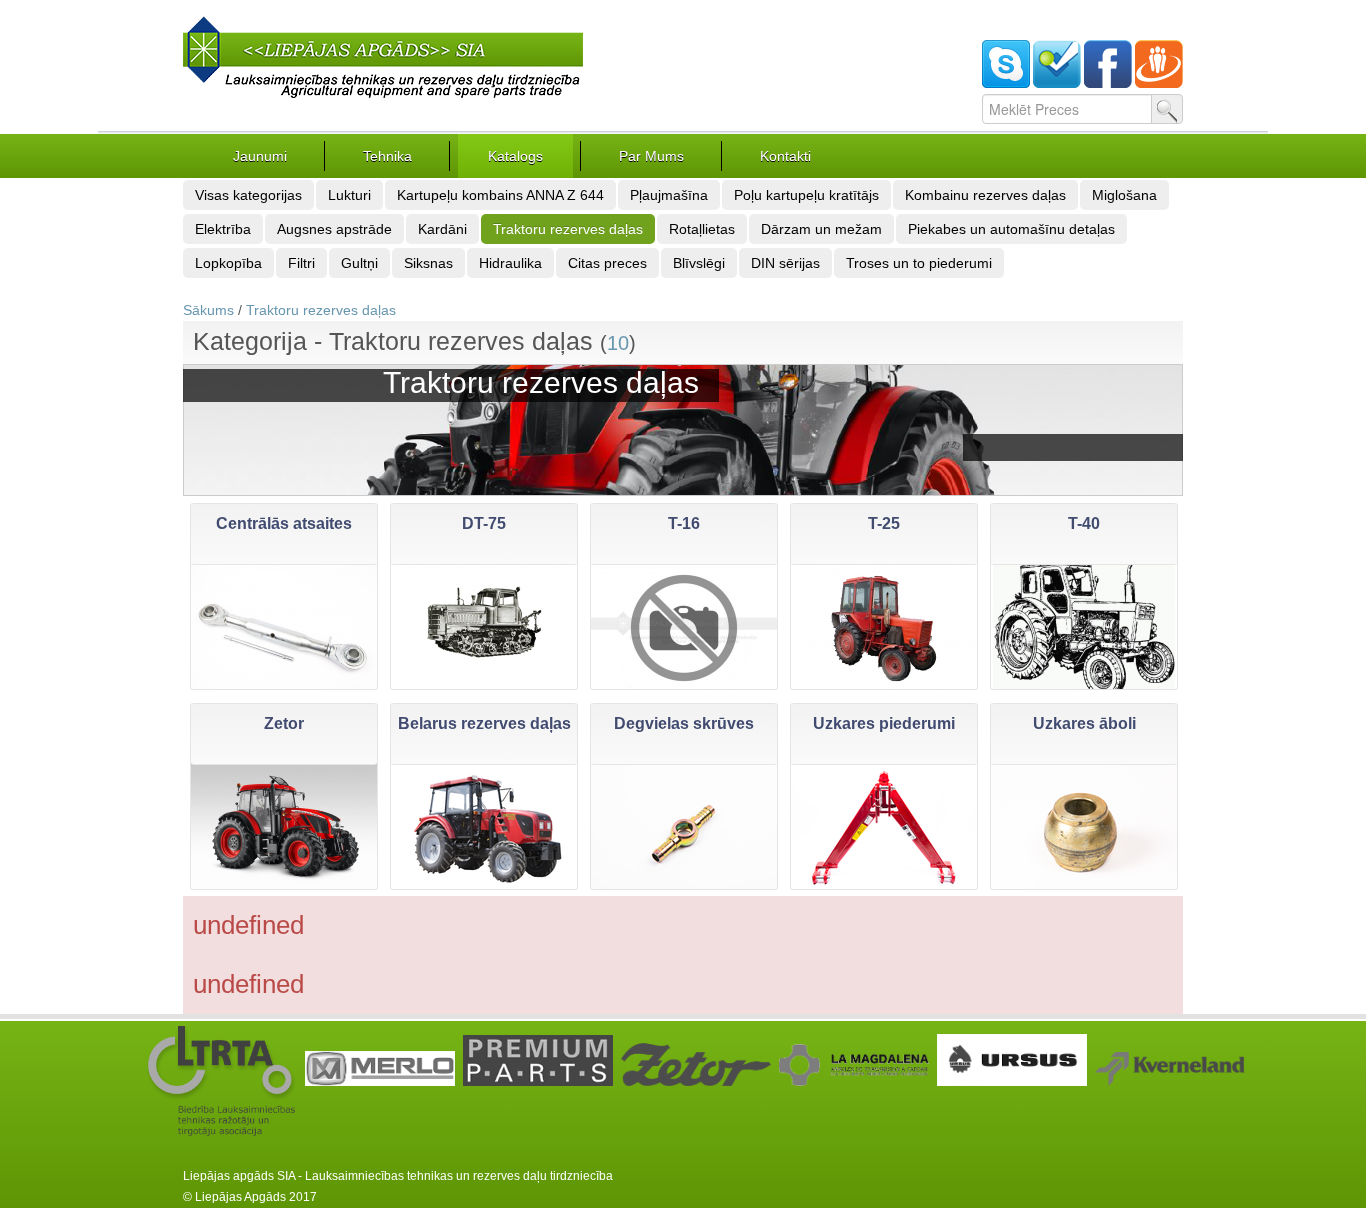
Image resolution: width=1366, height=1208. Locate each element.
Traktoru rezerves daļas (568, 229)
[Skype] (1006, 83)
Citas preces (607, 263)
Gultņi (359, 263)
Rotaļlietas (702, 229)
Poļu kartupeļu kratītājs (806, 195)
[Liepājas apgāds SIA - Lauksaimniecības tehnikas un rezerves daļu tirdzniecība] (383, 99)
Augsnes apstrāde (334, 229)
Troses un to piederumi (919, 263)
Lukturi (349, 195)
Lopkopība (228, 263)
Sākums (208, 310)
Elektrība (223, 229)
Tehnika (387, 156)
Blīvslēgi (699, 263)
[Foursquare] (1057, 83)
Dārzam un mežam (821, 229)
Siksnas (428, 263)
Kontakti (785, 156)
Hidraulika (510, 263)
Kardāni (442, 229)
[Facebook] (1108, 83)
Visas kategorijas (248, 195)
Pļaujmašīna (669, 195)
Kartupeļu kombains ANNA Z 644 (500, 195)
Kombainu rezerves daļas (985, 195)
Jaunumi (260, 156)
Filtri (301, 263)
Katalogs (515, 156)
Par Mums (651, 156)
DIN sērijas (785, 263)
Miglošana (1124, 195)
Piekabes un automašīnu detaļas (1011, 229)
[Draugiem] (1159, 83)
